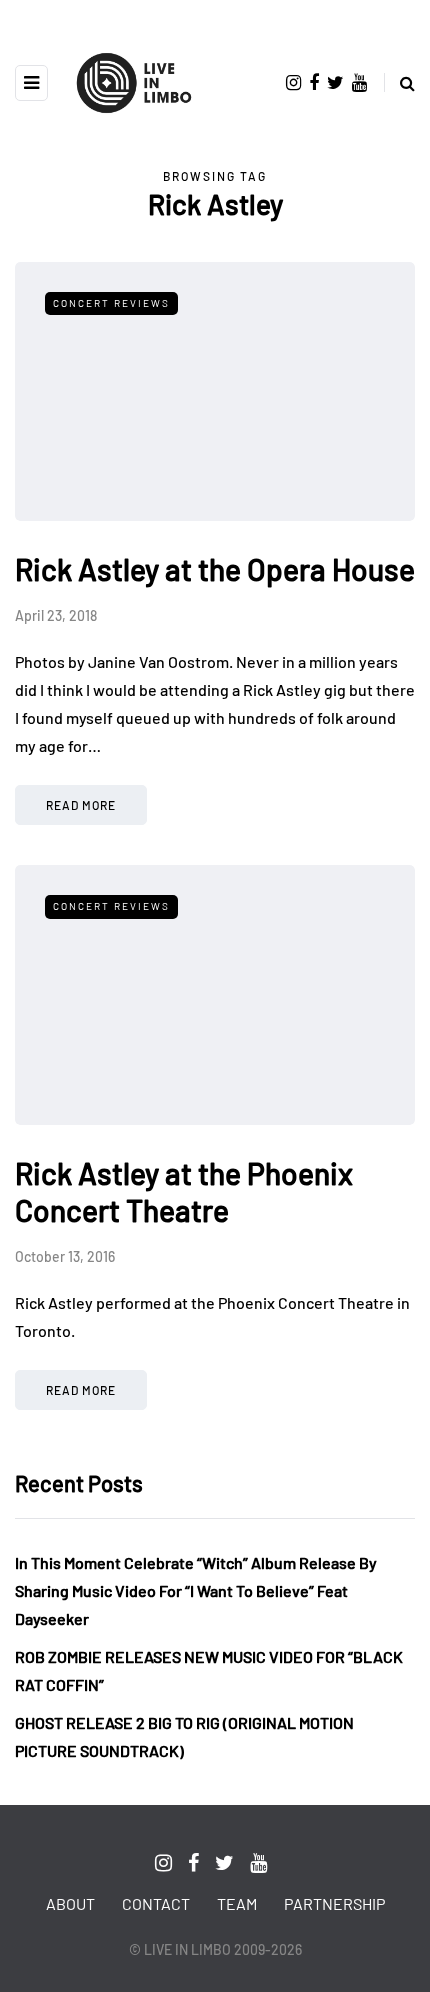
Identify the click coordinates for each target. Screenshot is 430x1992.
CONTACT (156, 1903)
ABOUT (70, 1903)
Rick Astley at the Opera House (215, 569)
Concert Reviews (111, 303)
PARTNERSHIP (334, 1903)
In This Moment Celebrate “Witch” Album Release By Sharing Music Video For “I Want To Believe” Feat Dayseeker (196, 1590)
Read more (81, 805)
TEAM (237, 1903)
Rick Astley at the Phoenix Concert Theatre (184, 1192)
